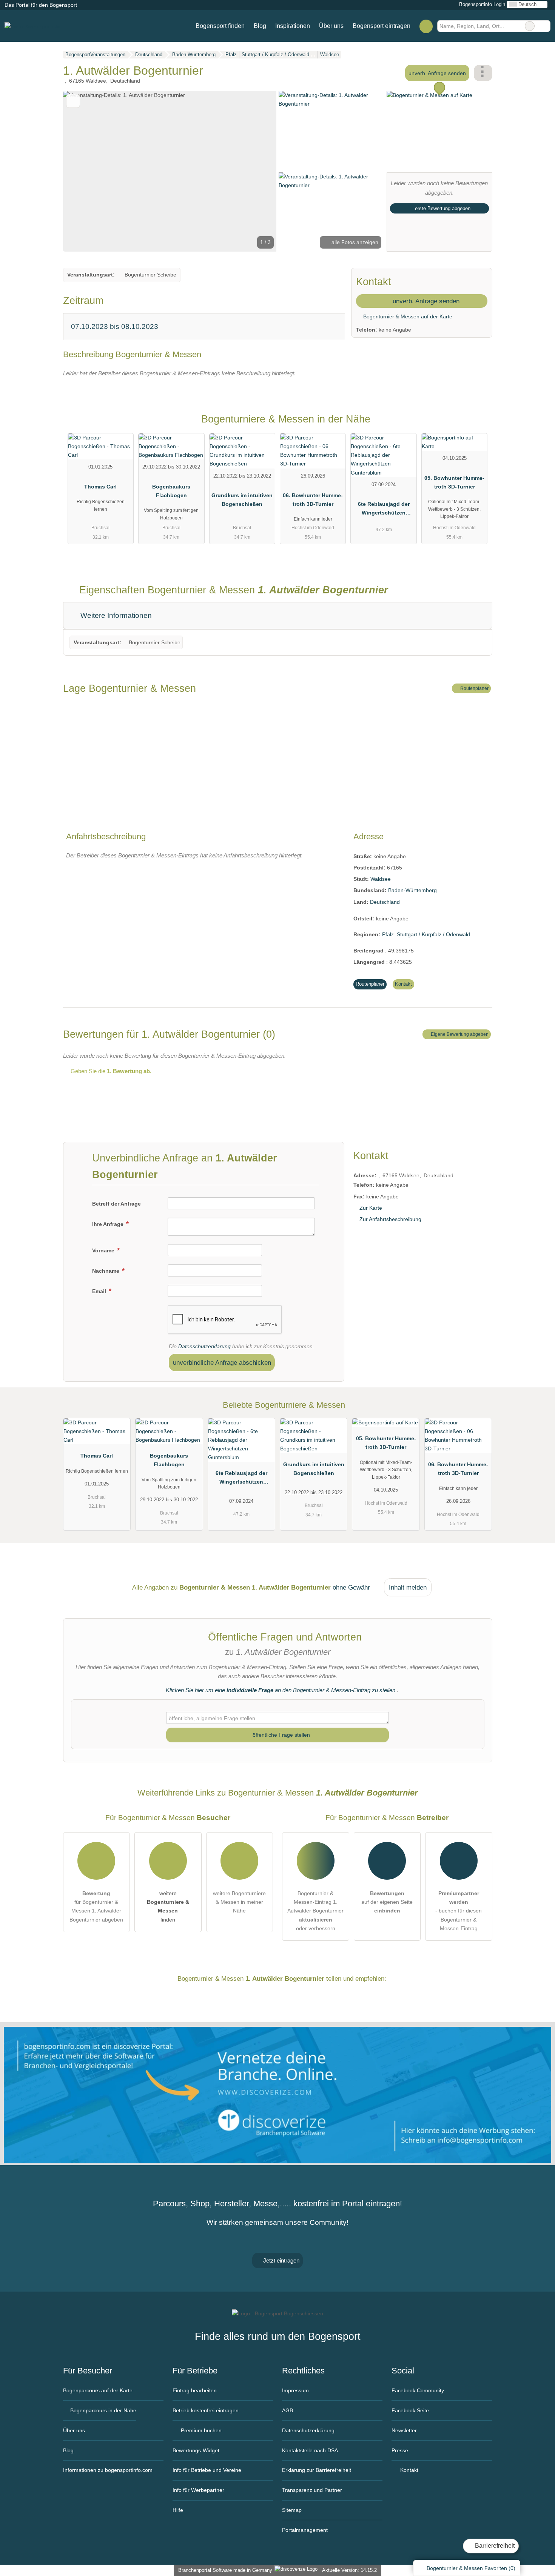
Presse (400, 2450)
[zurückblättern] (82, 171)
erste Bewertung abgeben (442, 208)
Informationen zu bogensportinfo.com (108, 2470)
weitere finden (168, 1906)
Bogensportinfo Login (481, 4)
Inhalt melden (408, 1587)
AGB (288, 2410)
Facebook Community (418, 2390)
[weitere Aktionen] (483, 73)
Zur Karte (371, 1208)
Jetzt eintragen (281, 2260)
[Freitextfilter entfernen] (530, 26)
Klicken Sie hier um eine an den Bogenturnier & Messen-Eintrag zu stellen (281, 1690)
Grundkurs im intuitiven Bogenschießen (242, 500)
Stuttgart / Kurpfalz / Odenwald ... (436, 934)
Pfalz (388, 934)
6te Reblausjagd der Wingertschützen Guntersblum (384, 510)
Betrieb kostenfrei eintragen (206, 2410)
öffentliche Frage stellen (281, 1735)
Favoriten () (471, 2568)
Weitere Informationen (115, 615)
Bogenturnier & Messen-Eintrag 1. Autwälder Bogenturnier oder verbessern (315, 1911)
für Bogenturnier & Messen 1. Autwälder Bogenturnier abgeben (96, 1906)
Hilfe (178, 2510)
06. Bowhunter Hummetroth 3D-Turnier (313, 500)
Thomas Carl (100, 487)
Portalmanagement (305, 2530)
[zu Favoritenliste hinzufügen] (73, 101)
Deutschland (385, 902)
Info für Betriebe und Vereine (207, 2470)
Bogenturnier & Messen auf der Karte (407, 316)
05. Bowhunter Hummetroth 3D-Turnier (454, 482)
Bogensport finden (220, 26)
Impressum (295, 2390)
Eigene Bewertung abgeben (459, 1034)
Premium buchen (200, 2430)
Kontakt (403, 984)
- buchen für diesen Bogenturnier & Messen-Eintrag (459, 1911)
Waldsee (381, 879)
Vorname (104, 1250)
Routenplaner (474, 688)
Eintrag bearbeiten (195, 2390)
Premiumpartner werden (477, 425)
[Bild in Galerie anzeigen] (331, 131)
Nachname (106, 1271)
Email (100, 1291)
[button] (170, 171)
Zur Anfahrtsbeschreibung (390, 1219)
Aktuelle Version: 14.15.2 (349, 2570)
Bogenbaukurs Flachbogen (171, 491)
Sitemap (292, 2510)
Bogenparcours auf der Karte (98, 2390)
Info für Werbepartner (198, 2490)
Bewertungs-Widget (196, 2450)
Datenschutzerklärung (204, 1346)
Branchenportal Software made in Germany (224, 2570)
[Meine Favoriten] (426, 26)
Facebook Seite (410, 2410)
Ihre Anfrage (109, 1224)
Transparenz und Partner (312, 2490)
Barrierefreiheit (494, 2546)
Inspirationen (293, 26)
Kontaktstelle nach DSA (310, 2450)
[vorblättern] (258, 171)
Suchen (544, 26)
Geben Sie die (110, 1071)
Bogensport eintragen (382, 26)
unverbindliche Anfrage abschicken (222, 1362)
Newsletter (404, 2430)
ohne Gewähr (351, 1587)
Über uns (331, 26)
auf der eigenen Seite (387, 1902)
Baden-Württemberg (412, 890)
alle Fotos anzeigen (354, 242)
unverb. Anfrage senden (437, 73)
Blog (260, 26)
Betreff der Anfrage (116, 1204)
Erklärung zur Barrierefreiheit (317, 2470)
